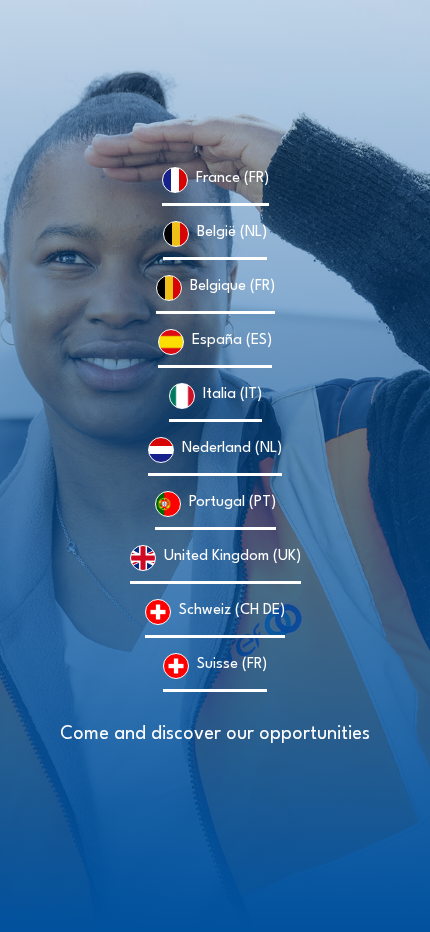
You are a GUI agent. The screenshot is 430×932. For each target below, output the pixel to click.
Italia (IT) (232, 394)
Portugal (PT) (232, 502)
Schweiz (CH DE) (232, 610)
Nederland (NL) (232, 448)
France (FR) (232, 178)
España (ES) (232, 340)
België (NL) (232, 232)
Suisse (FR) (232, 664)
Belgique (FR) (232, 286)
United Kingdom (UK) (232, 556)
